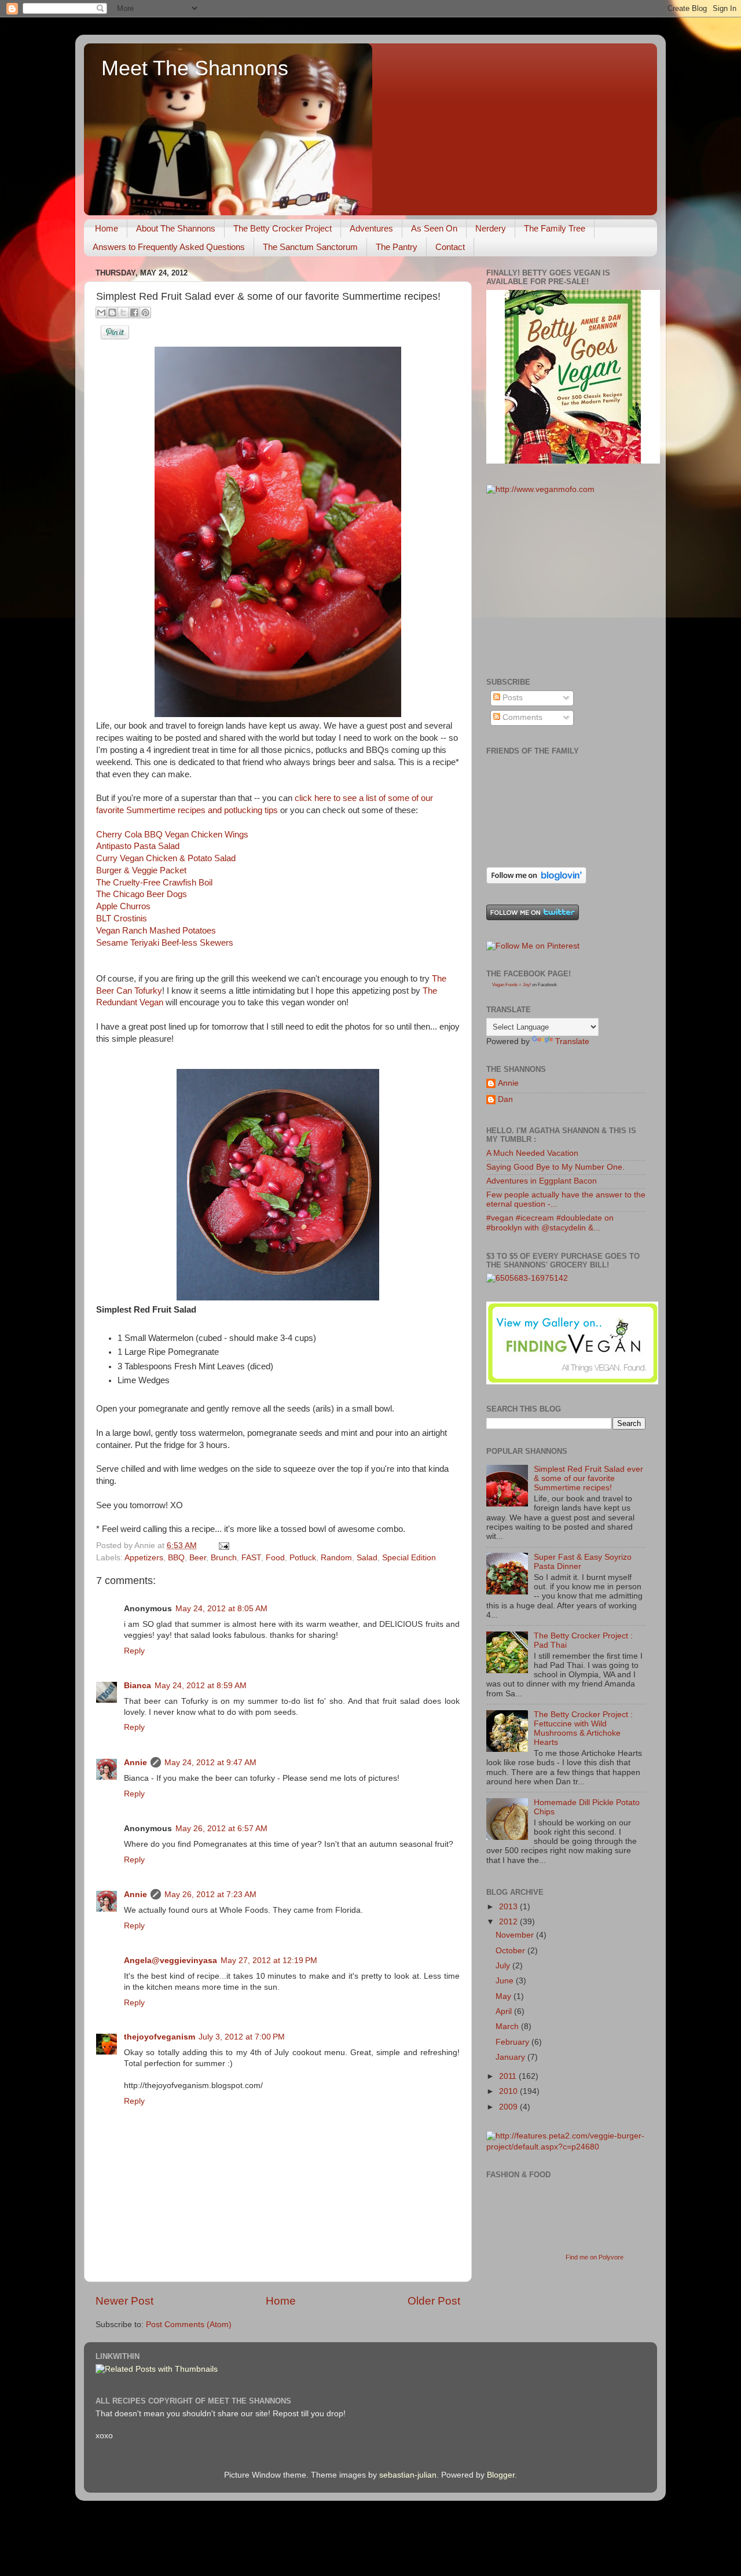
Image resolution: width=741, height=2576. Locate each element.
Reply (134, 1651)
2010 (509, 2091)
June (506, 1981)
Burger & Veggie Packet (141, 870)
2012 (509, 1922)
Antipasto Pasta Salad (138, 846)
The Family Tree (555, 228)
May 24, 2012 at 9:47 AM (210, 1763)
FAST (251, 1558)
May (505, 1996)
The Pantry (397, 247)
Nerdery (491, 228)
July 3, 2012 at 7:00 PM (242, 2037)
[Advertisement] (573, 585)
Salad (367, 1558)
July (504, 1966)
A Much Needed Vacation (532, 1153)
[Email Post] (222, 1546)
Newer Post (124, 2301)
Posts (511, 698)
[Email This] (101, 313)
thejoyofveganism (159, 2037)
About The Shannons (176, 228)
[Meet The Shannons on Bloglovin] (536, 881)
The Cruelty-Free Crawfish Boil (154, 883)
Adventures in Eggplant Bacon (542, 1181)
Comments (521, 717)
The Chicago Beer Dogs (142, 894)
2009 (509, 2107)
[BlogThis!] (112, 313)
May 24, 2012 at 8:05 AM (221, 1609)
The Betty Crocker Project (283, 228)
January (511, 2057)
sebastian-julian (408, 2475)
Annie (135, 1763)
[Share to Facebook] (134, 313)
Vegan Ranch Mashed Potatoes (156, 931)
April (505, 2011)
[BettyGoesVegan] (573, 461)
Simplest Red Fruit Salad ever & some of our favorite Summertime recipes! (588, 1478)
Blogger (501, 2475)
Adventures (371, 228)
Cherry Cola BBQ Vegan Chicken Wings (172, 835)
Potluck (303, 1558)
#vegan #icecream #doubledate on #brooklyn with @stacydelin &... (550, 1223)
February (513, 2042)
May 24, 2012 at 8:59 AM (201, 1686)
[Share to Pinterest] (145, 313)
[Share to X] (123, 313)
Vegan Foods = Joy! (511, 985)
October (511, 1951)
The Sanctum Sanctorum (310, 247)
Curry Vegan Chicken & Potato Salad (166, 858)
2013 (509, 1907)
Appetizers (144, 1558)
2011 (509, 2076)
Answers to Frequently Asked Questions (169, 247)
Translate (572, 1041)
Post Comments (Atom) (189, 2325)
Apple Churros (123, 906)
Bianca (137, 1686)
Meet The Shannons (195, 68)
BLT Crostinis (122, 918)
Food (275, 1558)
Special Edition (409, 1558)
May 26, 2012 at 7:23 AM (210, 1895)
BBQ (176, 1558)
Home (107, 228)
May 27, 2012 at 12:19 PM (269, 1961)
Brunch (224, 1558)
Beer (198, 1558)
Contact (450, 247)
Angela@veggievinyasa (170, 1961)
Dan (505, 1099)
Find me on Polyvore (595, 2257)
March (508, 2026)
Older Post (434, 2301)
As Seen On (434, 228)
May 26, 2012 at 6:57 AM (221, 1829)
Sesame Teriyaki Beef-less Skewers (165, 943)
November (516, 1935)
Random (336, 1558)
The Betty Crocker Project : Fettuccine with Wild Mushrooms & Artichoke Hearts (583, 1729)
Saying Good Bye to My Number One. (555, 1167)
